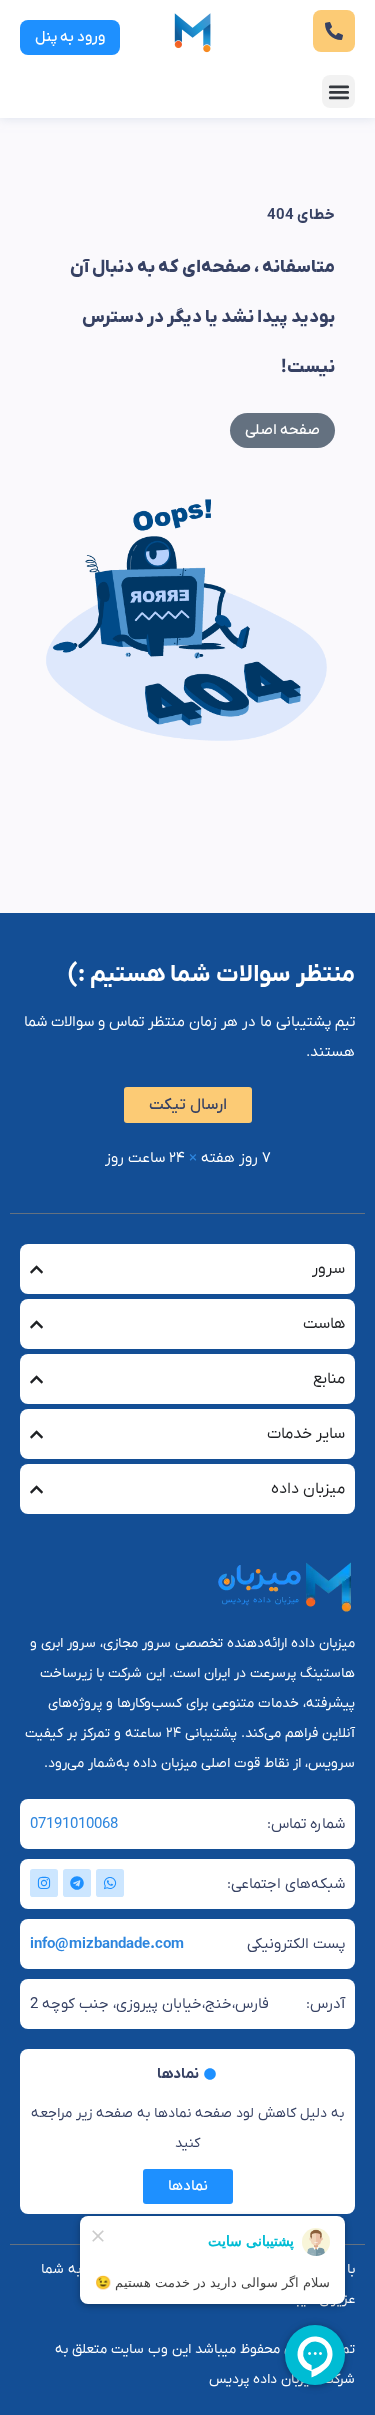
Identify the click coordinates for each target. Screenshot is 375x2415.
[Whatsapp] (110, 1883)
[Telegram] (77, 1883)
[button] (338, 91)
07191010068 (74, 1824)
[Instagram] (44, 1883)
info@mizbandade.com (107, 1944)
